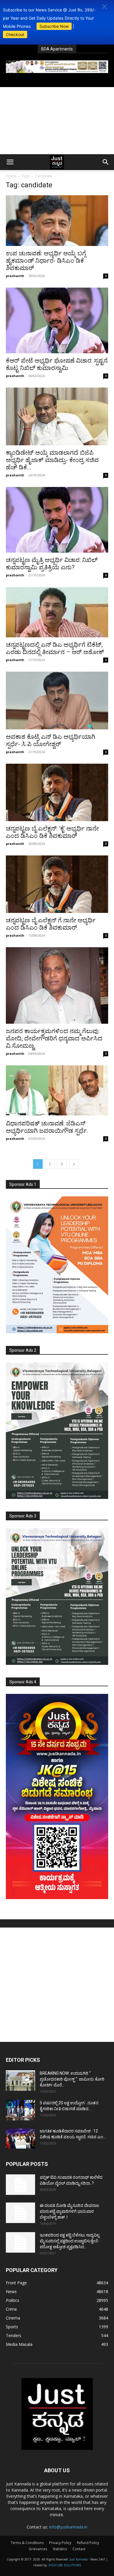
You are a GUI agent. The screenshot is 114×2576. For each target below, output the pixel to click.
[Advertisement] (57, 121)
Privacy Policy (60, 2543)
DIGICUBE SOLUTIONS (65, 2565)
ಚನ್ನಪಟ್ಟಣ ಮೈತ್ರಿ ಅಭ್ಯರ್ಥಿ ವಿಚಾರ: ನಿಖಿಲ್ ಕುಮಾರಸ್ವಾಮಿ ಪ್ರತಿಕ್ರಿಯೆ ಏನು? (52, 564)
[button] (104, 7)
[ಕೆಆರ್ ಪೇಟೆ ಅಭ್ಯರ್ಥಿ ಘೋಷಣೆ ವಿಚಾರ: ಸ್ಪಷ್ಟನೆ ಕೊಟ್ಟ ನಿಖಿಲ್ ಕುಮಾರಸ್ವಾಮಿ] (57, 320)
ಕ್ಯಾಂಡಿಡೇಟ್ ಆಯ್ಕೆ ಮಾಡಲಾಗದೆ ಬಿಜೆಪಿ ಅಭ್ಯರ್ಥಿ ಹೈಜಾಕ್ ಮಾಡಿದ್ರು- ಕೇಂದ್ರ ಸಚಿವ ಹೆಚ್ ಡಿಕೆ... (52, 460)
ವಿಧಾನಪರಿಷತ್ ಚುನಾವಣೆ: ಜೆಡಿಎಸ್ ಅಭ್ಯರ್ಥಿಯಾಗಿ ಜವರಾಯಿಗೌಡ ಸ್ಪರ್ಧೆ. (47, 1127)
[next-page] (74, 1164)
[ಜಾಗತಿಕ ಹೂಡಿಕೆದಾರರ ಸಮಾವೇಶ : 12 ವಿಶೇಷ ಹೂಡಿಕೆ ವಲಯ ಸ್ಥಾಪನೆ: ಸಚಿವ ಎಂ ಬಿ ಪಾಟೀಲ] (20, 2138)
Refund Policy (88, 2543)
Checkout (15, 34)
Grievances (38, 2549)
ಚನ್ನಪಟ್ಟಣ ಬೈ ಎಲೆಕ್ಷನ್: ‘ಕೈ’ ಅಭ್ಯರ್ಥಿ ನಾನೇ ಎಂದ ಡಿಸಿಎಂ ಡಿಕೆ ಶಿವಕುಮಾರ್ (52, 832)
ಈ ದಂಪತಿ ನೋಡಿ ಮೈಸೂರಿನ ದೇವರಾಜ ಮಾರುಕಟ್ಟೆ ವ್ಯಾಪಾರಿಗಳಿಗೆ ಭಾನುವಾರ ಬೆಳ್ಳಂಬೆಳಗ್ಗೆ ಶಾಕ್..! (69, 2211)
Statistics (60, 2549)
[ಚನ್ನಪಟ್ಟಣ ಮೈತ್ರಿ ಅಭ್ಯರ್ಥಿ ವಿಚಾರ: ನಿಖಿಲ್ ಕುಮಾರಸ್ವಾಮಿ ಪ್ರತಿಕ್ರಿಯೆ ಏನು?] (57, 520)
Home (11, 176)
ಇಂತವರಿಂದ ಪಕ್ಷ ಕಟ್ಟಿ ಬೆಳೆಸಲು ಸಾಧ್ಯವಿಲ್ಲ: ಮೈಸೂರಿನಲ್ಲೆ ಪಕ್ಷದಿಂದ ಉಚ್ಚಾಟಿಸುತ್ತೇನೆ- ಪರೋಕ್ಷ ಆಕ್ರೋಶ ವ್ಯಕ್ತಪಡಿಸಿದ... (70, 2241)
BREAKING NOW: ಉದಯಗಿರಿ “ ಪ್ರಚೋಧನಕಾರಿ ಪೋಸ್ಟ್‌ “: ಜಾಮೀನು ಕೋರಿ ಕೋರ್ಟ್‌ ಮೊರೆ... (72, 2079)
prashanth (15, 276)
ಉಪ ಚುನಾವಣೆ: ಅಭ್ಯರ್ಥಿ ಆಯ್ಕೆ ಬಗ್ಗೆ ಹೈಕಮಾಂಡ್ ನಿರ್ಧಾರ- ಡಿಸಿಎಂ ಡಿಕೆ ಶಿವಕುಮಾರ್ (46, 261)
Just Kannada (79, 2559)
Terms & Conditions (27, 2543)
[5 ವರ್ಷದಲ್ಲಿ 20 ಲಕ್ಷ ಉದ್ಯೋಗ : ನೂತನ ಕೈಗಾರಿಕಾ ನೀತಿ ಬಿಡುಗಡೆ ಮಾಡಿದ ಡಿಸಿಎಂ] (20, 2110)
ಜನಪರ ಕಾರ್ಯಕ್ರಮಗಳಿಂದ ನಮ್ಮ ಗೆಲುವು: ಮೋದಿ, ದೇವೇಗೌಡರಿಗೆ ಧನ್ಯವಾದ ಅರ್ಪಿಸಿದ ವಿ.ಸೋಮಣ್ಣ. (54, 1038)
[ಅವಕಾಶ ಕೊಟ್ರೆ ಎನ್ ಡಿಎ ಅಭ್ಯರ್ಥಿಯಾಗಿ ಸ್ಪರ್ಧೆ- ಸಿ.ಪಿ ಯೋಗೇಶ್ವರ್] (57, 701)
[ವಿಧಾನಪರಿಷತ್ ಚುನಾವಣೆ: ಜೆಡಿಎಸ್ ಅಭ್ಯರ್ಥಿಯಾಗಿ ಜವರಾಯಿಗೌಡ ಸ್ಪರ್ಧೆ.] (57, 1091)
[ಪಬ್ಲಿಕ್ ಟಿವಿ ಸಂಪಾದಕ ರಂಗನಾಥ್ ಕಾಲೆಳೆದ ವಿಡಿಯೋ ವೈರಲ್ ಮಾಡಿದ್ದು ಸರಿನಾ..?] (20, 2185)
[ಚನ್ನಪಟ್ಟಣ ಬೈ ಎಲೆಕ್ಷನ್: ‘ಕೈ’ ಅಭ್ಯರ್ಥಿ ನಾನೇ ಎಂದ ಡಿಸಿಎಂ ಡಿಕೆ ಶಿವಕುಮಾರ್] (57, 792)
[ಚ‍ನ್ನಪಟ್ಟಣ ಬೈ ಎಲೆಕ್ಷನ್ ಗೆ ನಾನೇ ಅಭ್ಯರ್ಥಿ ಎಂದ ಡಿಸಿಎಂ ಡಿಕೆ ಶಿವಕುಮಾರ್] (57, 884)
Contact (79, 2549)
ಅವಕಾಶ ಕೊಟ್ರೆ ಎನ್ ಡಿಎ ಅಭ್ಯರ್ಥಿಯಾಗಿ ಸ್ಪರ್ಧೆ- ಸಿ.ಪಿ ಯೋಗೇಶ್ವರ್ (51, 740)
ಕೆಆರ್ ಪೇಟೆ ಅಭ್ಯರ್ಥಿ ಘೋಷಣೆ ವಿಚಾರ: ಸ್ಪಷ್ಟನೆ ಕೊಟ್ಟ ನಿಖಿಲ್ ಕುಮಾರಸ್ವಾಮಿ (57, 364)
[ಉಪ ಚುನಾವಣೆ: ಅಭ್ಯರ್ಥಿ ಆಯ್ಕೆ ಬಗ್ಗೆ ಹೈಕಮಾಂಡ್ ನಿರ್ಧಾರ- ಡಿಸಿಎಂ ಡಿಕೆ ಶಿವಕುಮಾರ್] (57, 221)
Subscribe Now (54, 26)
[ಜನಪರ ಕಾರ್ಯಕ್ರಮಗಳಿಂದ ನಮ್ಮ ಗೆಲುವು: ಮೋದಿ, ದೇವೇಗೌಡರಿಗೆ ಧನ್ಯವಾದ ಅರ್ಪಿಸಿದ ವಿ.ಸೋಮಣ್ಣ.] (57, 985)
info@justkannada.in (68, 2527)
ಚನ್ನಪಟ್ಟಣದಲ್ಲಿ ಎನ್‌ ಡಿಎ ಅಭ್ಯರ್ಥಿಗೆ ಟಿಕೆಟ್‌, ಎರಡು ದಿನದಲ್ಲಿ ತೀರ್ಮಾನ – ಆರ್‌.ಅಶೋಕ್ (55, 648)
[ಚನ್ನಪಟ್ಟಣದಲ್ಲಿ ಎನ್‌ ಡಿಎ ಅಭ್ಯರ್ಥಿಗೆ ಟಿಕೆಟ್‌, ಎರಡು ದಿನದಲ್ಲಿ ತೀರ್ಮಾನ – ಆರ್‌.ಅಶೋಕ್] (57, 612)
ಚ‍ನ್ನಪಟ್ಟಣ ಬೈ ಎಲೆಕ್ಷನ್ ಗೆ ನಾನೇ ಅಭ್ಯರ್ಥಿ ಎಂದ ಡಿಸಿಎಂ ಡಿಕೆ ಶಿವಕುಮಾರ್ (51, 924)
